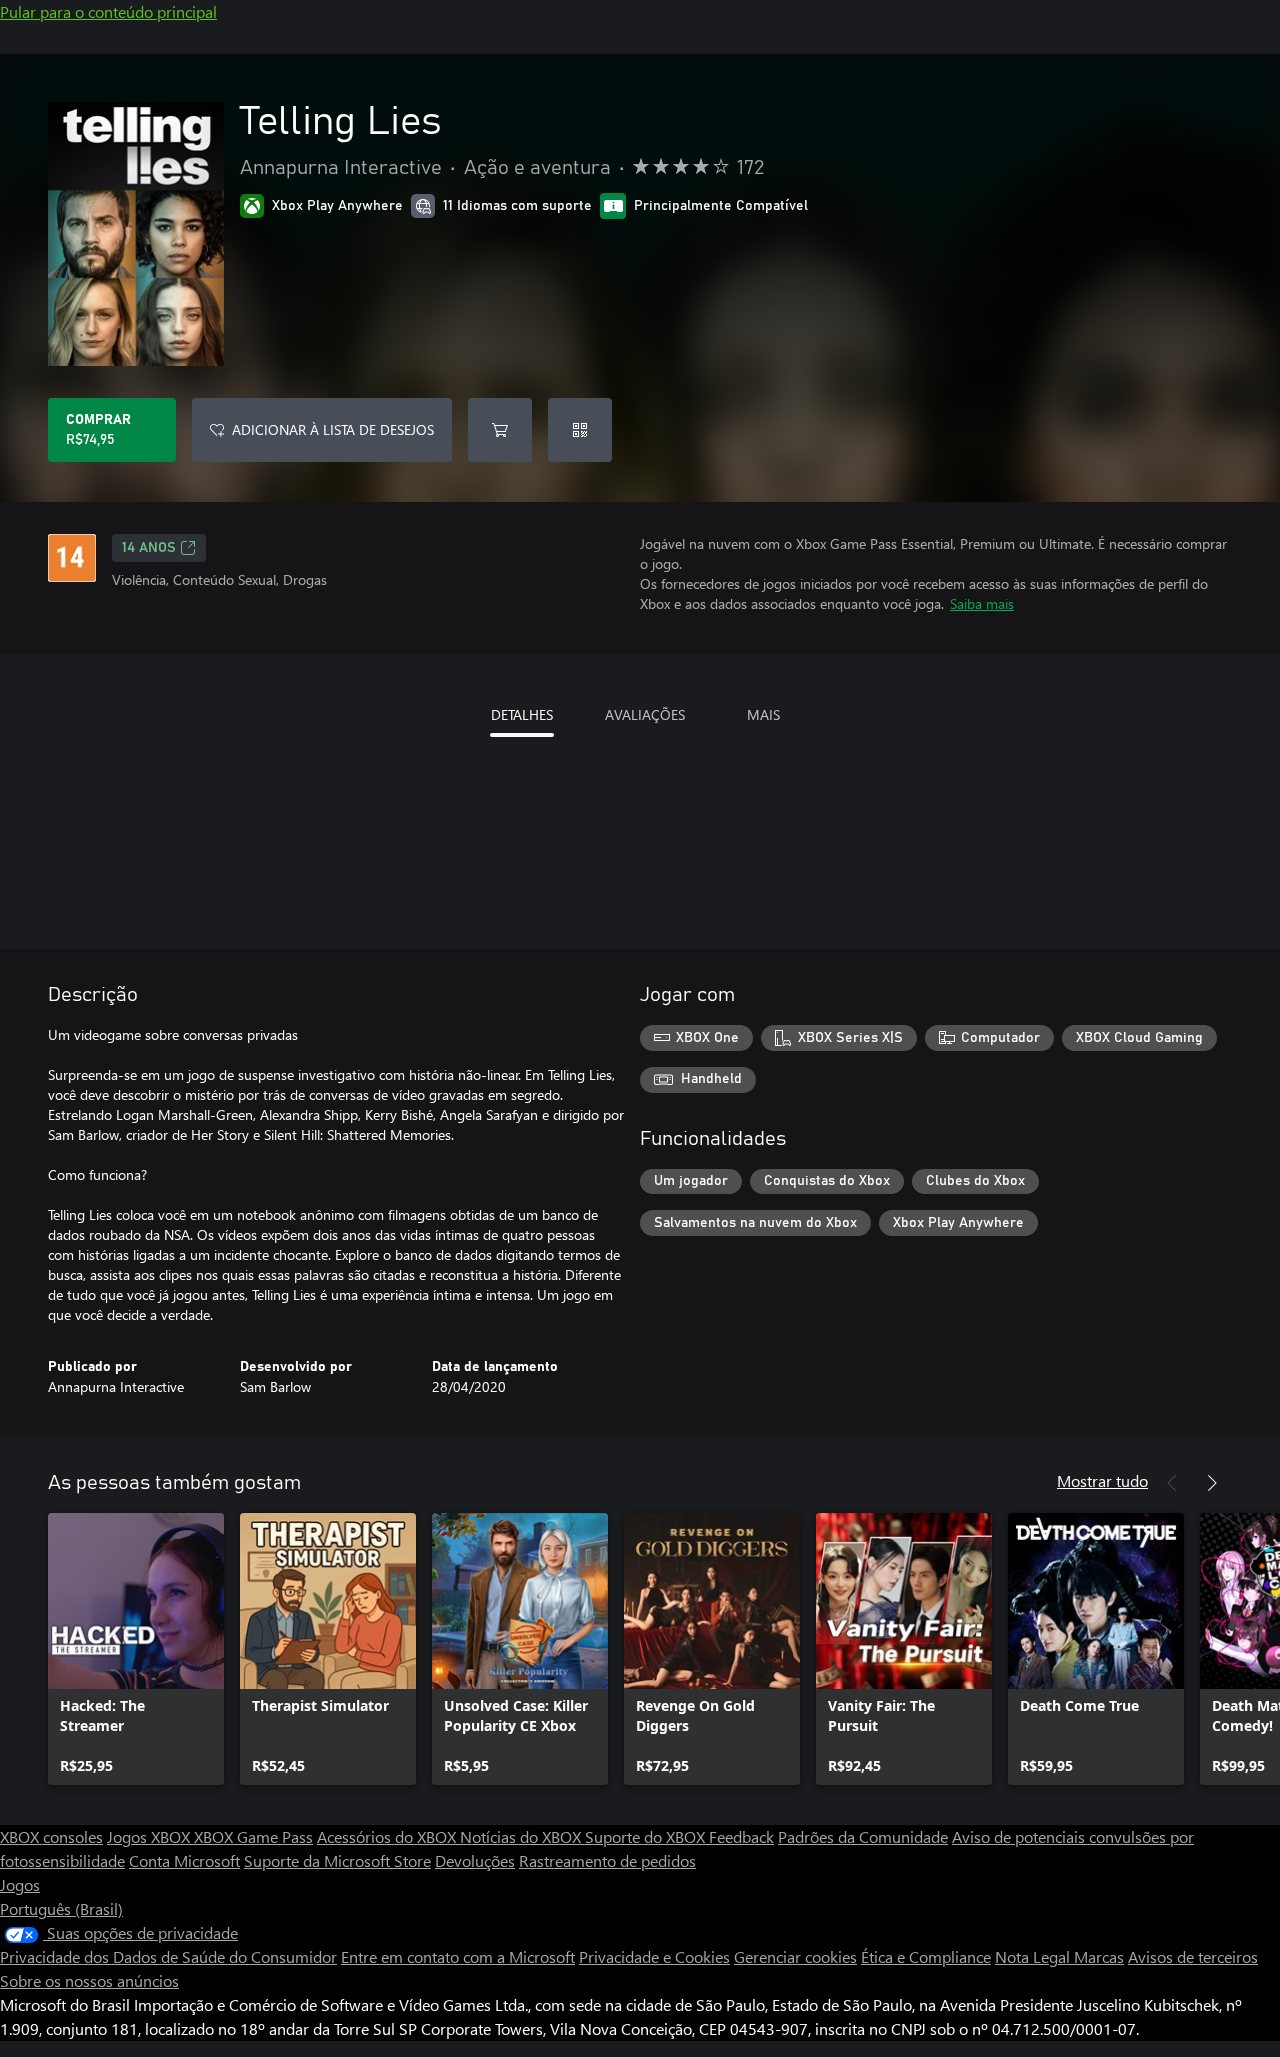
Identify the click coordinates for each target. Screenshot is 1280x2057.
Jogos (20, 1884)
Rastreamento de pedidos (607, 1860)
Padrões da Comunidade (863, 1836)
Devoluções (475, 1860)
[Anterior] (1172, 1483)
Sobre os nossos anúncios (89, 1980)
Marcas (1099, 1956)
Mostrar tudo (1102, 1480)
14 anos (149, 548)
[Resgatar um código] (580, 430)
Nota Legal (1034, 1956)
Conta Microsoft (184, 1860)
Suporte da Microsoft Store (337, 1860)
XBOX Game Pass (253, 1836)
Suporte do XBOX (647, 1836)
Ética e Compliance (926, 1956)
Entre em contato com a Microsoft (458, 1956)
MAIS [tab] (763, 714)
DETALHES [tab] (522, 714)
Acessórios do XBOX (388, 1836)
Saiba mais (982, 603)
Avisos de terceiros (1193, 1956)
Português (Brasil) (61, 1908)
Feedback (741, 1836)
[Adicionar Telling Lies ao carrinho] (500, 430)
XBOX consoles (51, 1836)
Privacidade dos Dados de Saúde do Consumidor (168, 1956)
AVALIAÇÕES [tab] (645, 714)
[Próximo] (1212, 1483)
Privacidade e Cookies (654, 1956)
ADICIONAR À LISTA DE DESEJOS (333, 429)
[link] (136, 1649)
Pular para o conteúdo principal (108, 11)
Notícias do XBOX (522, 1836)
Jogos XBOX (150, 1836)
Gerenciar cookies (795, 1956)
